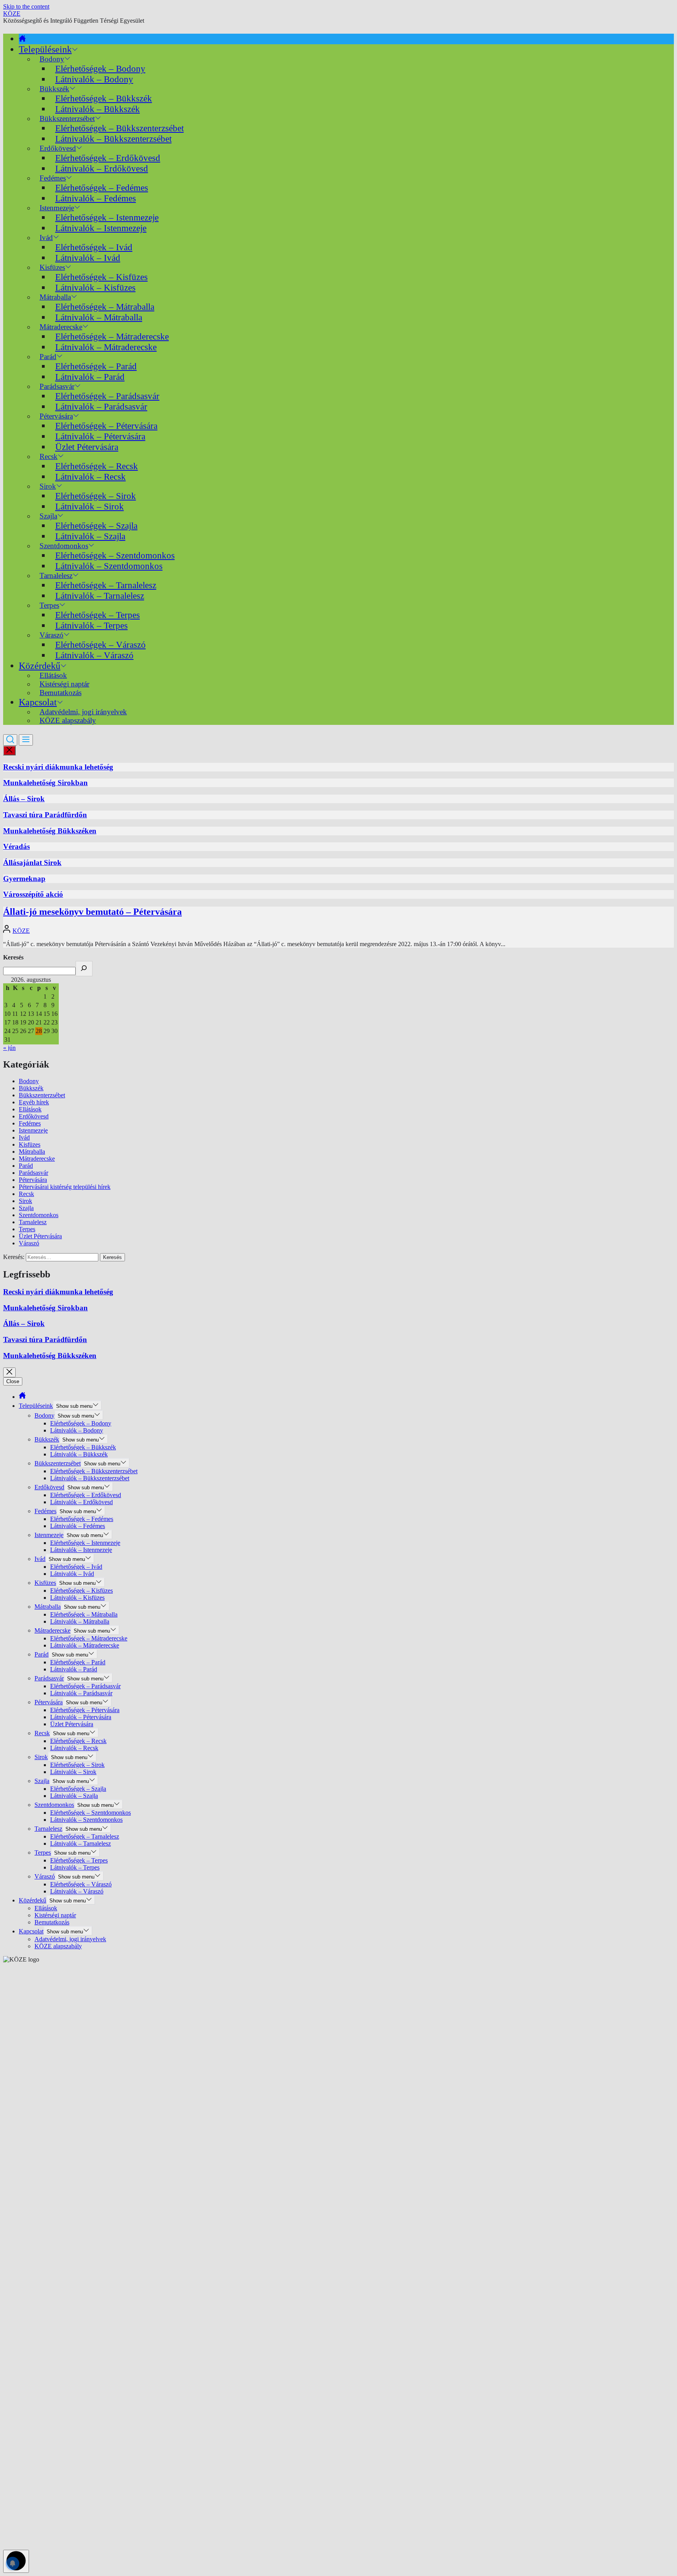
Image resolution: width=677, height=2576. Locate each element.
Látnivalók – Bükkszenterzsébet (113, 139)
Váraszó (29, 1243)
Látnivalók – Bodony (94, 79)
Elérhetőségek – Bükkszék (104, 98)
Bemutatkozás (61, 693)
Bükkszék (31, 1088)
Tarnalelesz (33, 1222)
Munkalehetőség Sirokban (45, 783)
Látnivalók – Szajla (90, 536)
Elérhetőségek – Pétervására (106, 426)
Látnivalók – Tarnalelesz (100, 596)
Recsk (26, 1194)
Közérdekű (40, 666)
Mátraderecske (37, 1159)
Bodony (29, 1081)
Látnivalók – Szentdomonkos (109, 566)
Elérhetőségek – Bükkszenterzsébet (119, 128)
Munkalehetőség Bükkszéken (50, 831)
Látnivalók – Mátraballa (99, 317)
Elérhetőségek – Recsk (97, 466)
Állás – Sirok (24, 799)
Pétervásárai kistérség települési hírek (65, 1187)
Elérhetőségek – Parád (96, 366)
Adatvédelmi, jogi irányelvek (70, 1939)
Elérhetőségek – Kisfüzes (101, 277)
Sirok (25, 1201)
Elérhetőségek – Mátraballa (105, 307)
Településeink (45, 49)
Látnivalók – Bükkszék (98, 109)
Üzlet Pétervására (87, 447)
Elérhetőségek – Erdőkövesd (108, 158)
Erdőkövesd (34, 1116)
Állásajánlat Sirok (32, 863)
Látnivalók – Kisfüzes (95, 287)
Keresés (13, 957)
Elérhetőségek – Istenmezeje (107, 217)
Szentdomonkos (39, 1215)
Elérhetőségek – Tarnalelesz (106, 585)
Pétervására (33, 1180)
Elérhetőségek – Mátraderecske (112, 336)
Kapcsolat (38, 702)
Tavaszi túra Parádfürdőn (45, 815)
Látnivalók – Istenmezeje (101, 228)
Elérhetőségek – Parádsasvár (107, 396)
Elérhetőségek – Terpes (98, 615)
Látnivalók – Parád (90, 377)
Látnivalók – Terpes (91, 625)
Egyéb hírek (34, 1102)
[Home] (22, 39)
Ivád (46, 238)
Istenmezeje (33, 1130)
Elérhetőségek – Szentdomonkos (115, 555)
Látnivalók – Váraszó (94, 655)
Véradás (16, 846)
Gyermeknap (24, 879)
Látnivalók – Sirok (90, 506)
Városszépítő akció (33, 894)
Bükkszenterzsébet (42, 1095)
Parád (26, 1166)
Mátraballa (32, 1152)
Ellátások (30, 1109)
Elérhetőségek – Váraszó (100, 645)
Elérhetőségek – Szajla (96, 526)
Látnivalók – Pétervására (100, 436)
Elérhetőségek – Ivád (94, 247)
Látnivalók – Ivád (88, 258)
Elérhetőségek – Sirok (96, 496)
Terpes (27, 1229)
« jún (9, 1048)
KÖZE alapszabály (68, 720)
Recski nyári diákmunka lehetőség (58, 767)
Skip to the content (26, 6)
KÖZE (12, 14)
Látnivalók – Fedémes (96, 198)
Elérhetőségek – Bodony (100, 69)
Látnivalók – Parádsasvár (101, 406)
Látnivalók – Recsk (91, 477)
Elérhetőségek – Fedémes (102, 188)
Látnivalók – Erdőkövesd (102, 168)
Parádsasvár (33, 1173)
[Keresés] (84, 969)
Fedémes (30, 1123)
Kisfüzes (30, 1144)
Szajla (26, 1208)
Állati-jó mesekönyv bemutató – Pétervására (92, 912)
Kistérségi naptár (55, 1915)
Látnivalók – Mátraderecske (106, 347)
